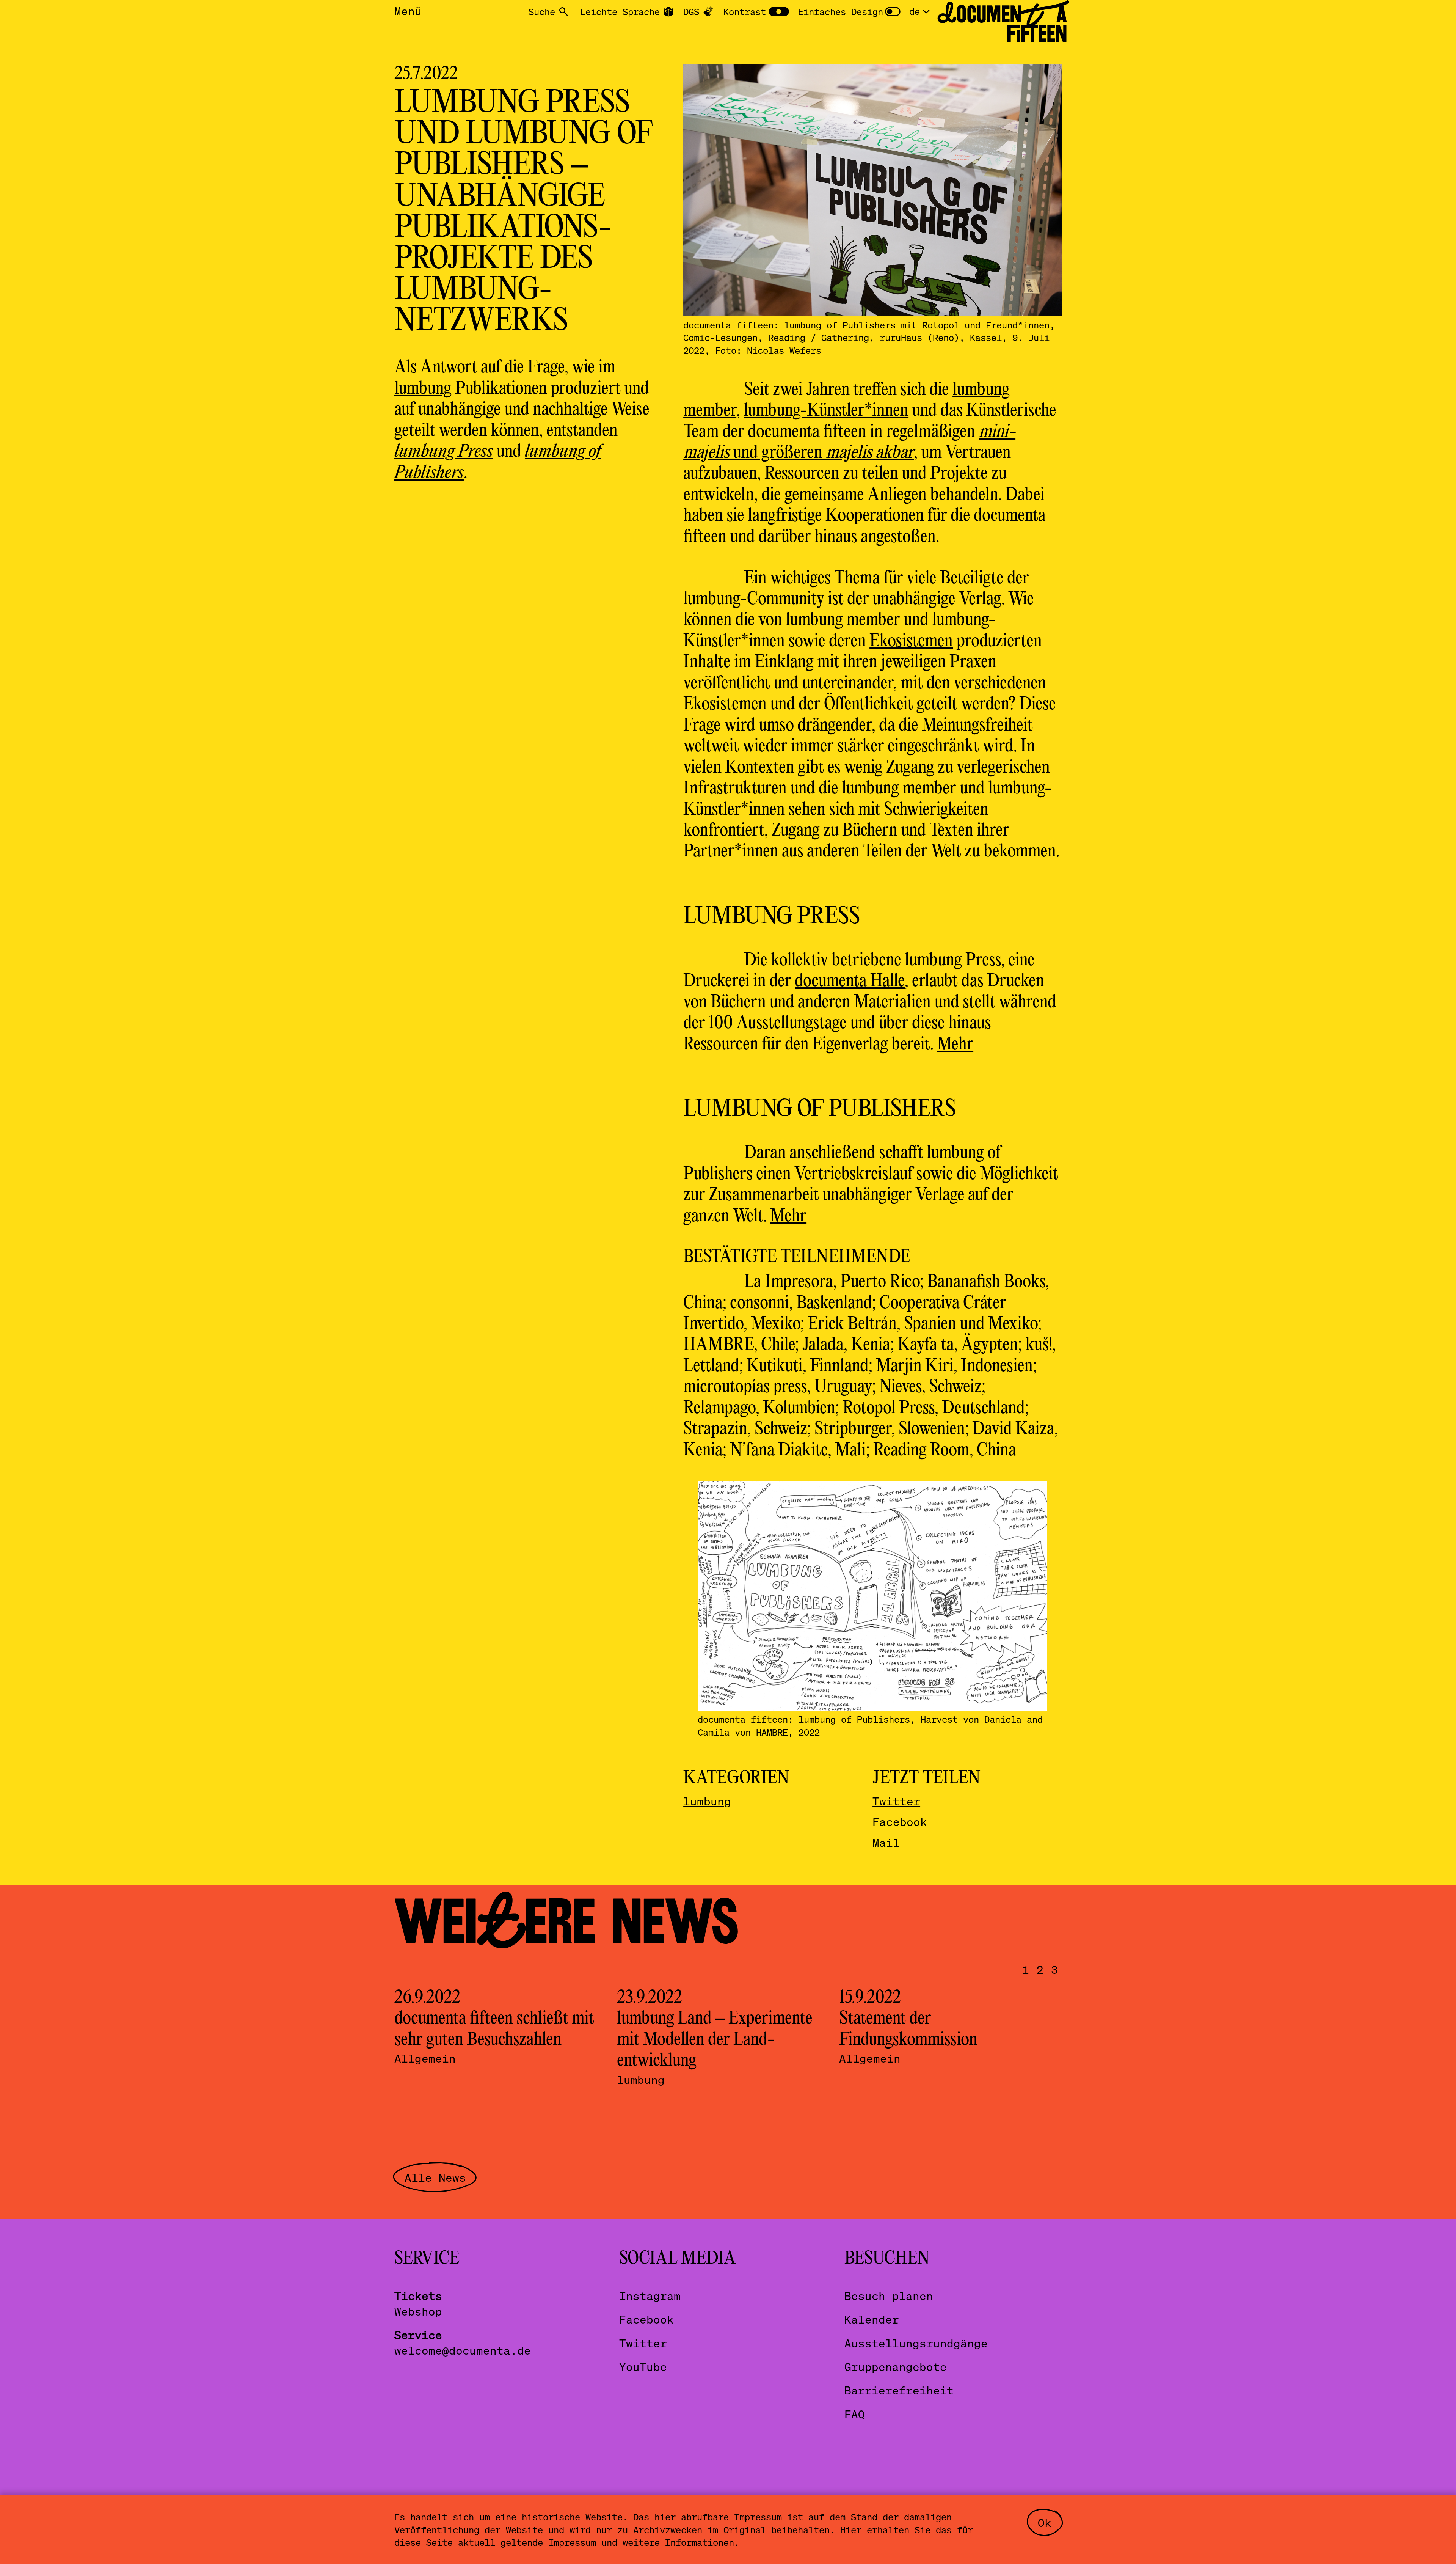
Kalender (872, 2319)
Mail (886, 1842)
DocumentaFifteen (1002, 24)
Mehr (955, 1045)
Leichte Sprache (620, 12)
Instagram (650, 2296)
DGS (691, 12)
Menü (408, 11)
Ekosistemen (911, 642)
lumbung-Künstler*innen (826, 411)
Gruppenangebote (896, 2367)
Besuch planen (889, 2296)
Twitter (896, 1801)
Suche (542, 12)
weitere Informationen (678, 2542)
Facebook (900, 1822)
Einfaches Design (841, 12)
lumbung (423, 389)
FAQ (855, 2414)
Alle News (435, 2177)
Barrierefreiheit (899, 2390)
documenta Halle (850, 981)
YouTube (643, 2367)
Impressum (572, 2542)
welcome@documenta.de (463, 2350)
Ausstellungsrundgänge (916, 2343)
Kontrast (745, 12)
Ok (1045, 2522)
